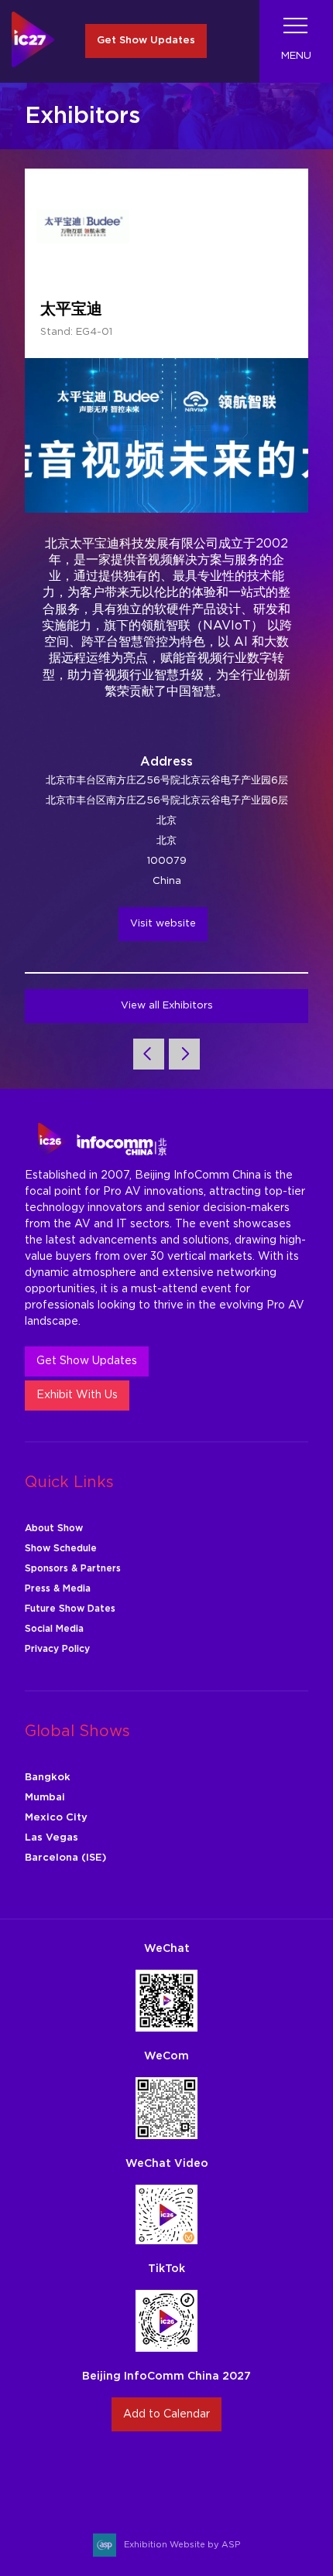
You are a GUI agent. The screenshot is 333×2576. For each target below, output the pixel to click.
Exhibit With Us (77, 1395)
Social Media (54, 1629)
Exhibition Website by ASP (182, 2545)
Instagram (112, 2474)
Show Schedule (61, 1548)
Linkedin (185, 2474)
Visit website (163, 924)
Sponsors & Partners (73, 1568)
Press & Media (58, 1588)
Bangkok (48, 1778)
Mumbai (45, 1798)
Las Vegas (51, 1838)
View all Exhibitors (167, 1006)
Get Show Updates (146, 41)
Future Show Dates (70, 1609)
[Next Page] (184, 1054)
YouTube (221, 2474)
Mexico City (56, 1818)
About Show (54, 1528)
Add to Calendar (166, 2414)
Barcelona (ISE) (65, 1858)
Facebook (148, 2474)
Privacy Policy (57, 1649)
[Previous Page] (149, 1054)
